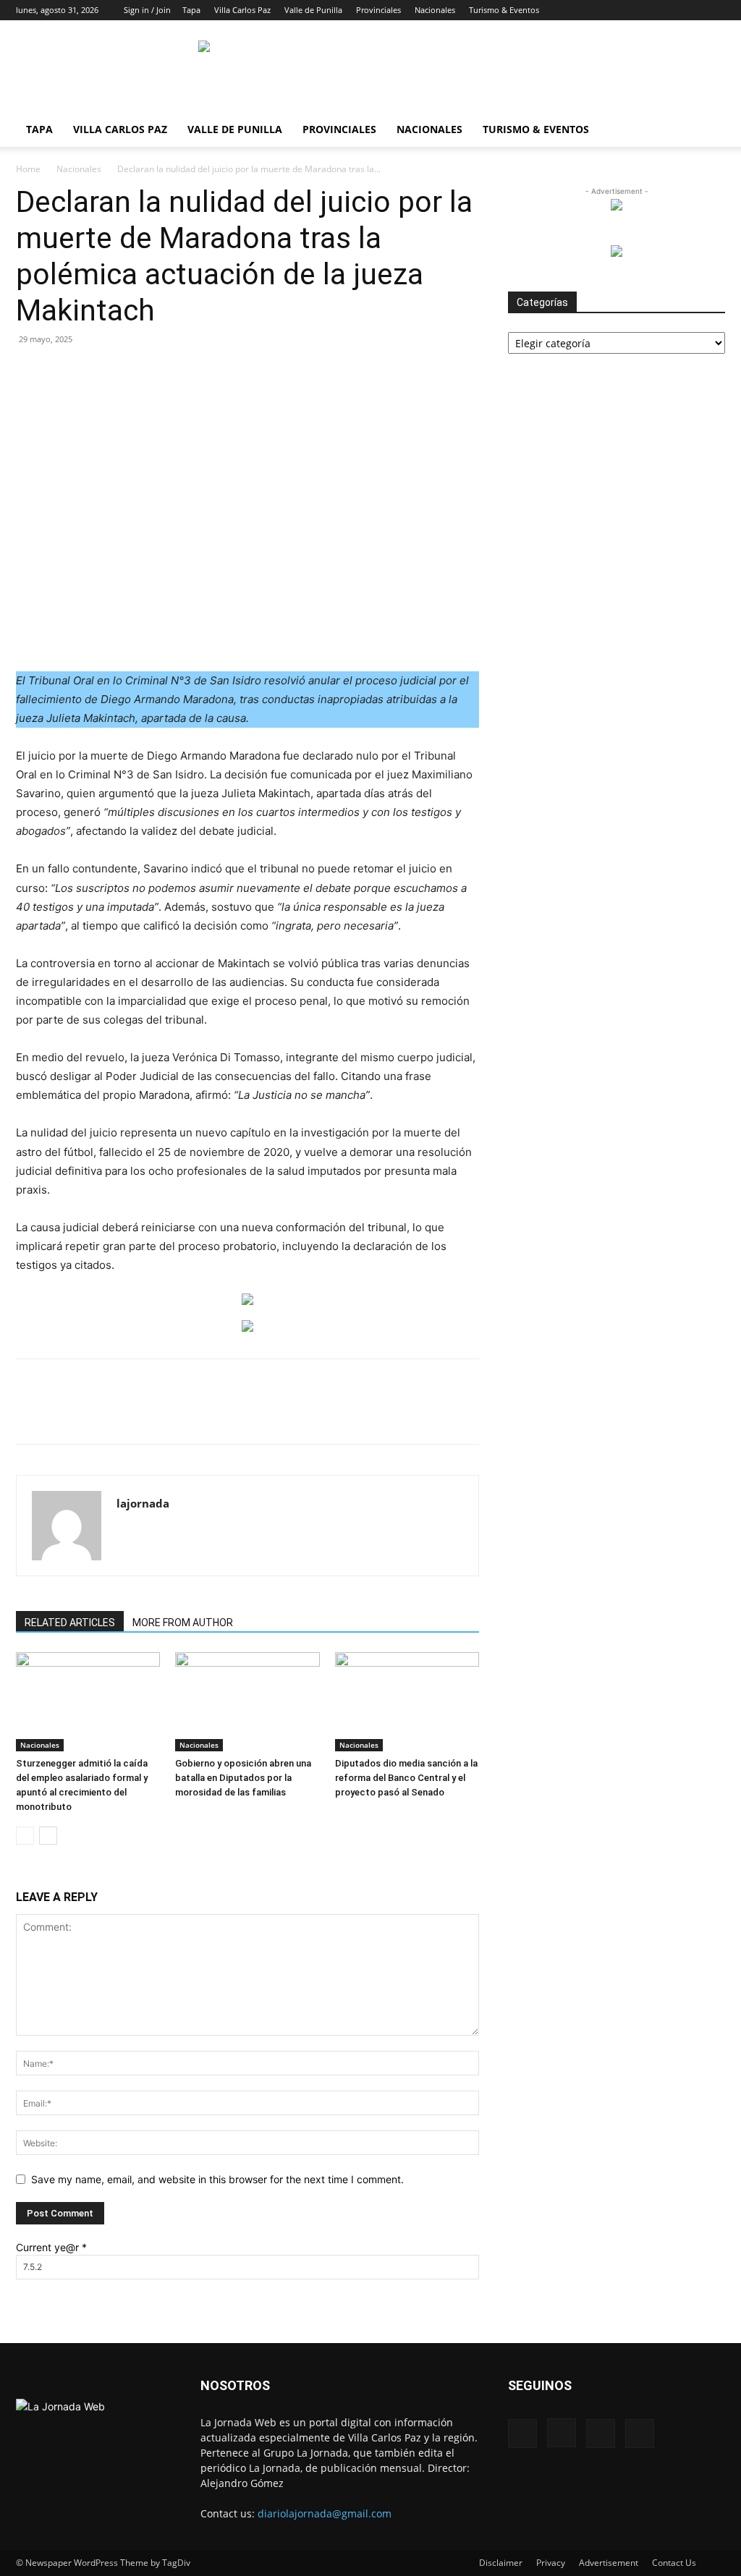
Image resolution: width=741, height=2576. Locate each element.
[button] (621, 10)
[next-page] (48, 1836)
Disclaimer (501, 2563)
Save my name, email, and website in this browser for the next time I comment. (217, 2179)
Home (28, 169)
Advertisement (609, 2563)
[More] (352, 1414)
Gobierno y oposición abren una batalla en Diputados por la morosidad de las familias (243, 1778)
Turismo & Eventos (504, 10)
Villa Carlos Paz (242, 10)
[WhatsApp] (185, 1414)
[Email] (218, 1414)
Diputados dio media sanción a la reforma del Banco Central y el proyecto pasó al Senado (406, 1778)
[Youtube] (714, 10)
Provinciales (378, 10)
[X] (690, 10)
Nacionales (435, 10)
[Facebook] (643, 10)
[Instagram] (666, 10)
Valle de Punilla (313, 10)
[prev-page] (25, 1836)
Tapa (191, 10)
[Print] (251, 1414)
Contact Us (674, 2563)
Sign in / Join (147, 10)
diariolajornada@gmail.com (325, 2513)
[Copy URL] (318, 1414)
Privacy (551, 2563)
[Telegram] (284, 1414)
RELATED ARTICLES (70, 1623)
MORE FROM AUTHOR (183, 1623)
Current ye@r (51, 2247)
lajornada (143, 1503)
